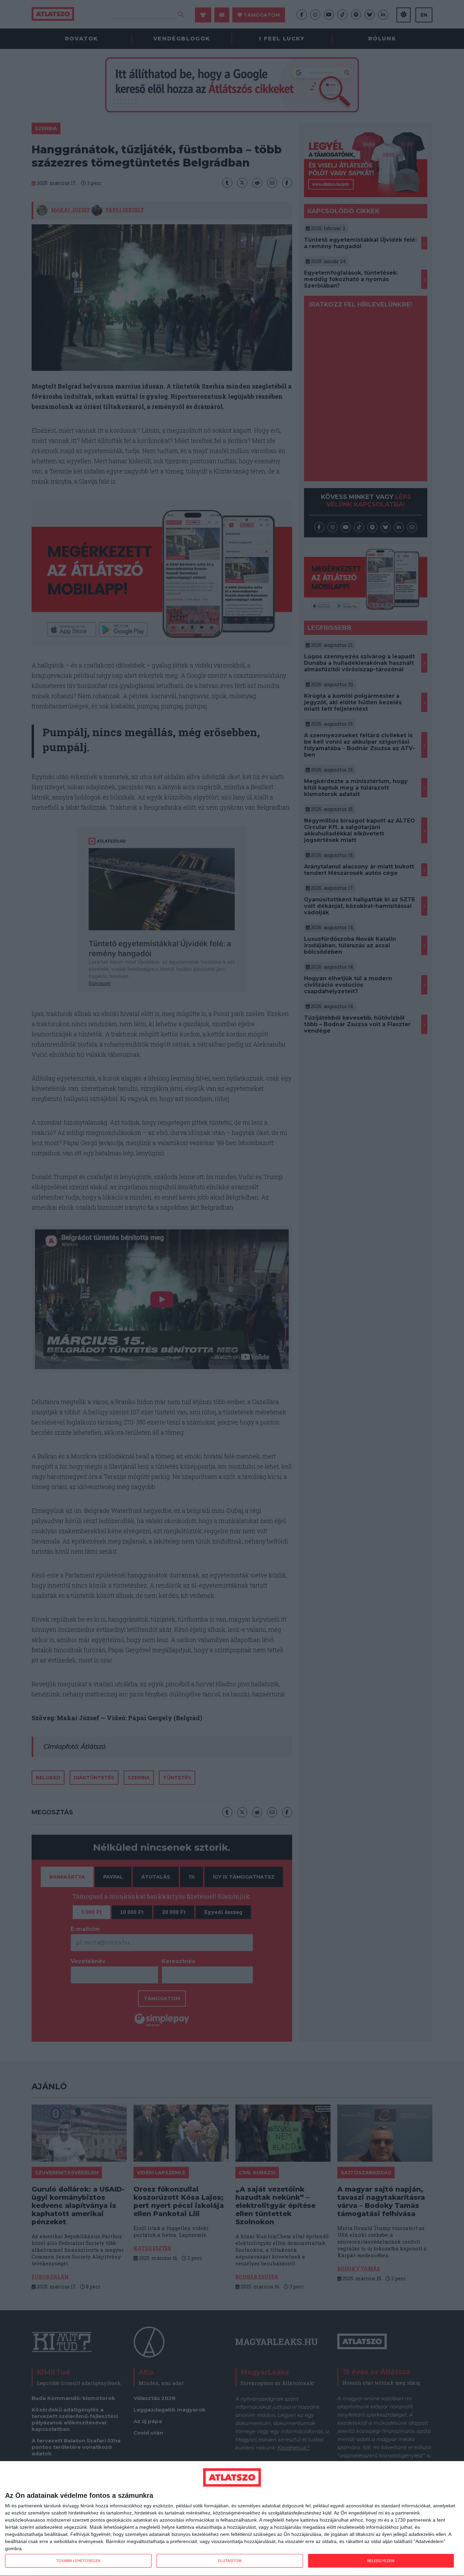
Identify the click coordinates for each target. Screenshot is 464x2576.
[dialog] (232, 2519)
